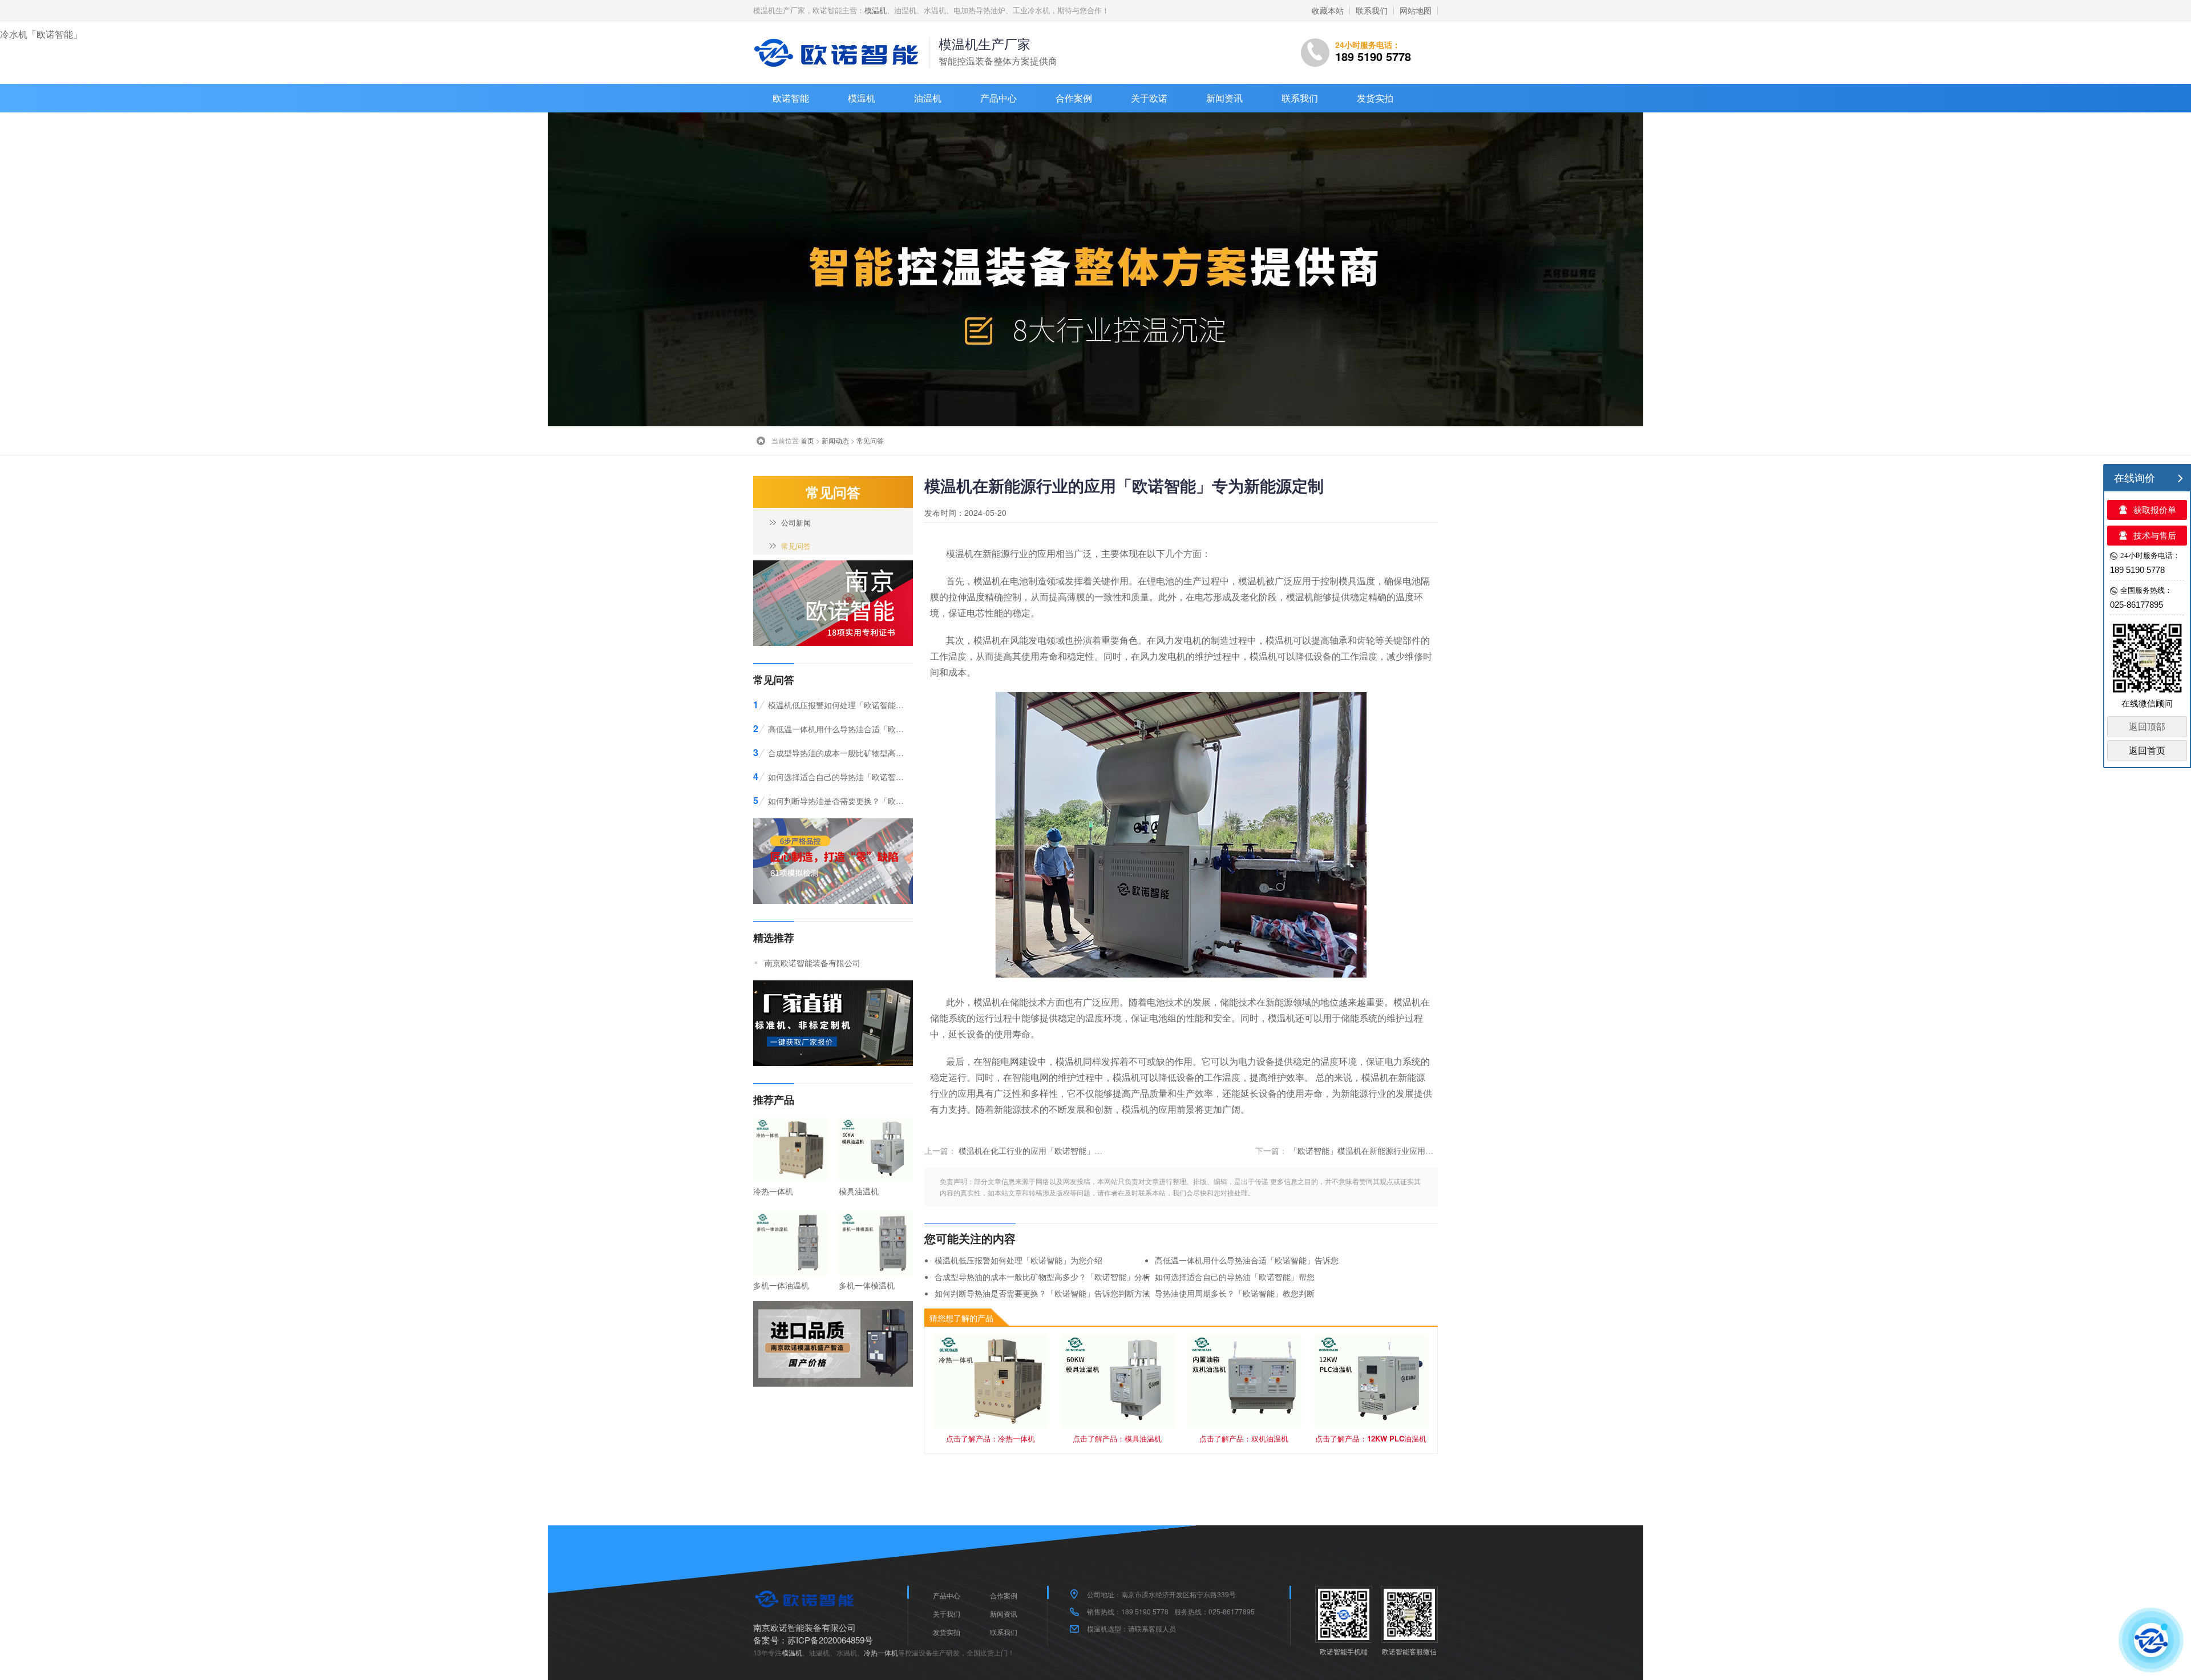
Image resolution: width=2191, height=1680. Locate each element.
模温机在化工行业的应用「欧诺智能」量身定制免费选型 (1058, 1150)
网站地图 (1416, 10)
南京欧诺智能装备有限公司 (812, 963)
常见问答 (870, 440)
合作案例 (1074, 98)
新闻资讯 (1224, 98)
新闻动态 (835, 440)
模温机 (876, 10)
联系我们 (1372, 10)
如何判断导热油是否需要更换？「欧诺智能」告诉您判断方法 (1042, 1293)
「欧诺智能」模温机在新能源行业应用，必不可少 (1377, 1150)
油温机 (928, 98)
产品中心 (999, 98)
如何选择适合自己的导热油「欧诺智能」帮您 (1235, 1277)
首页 (807, 440)
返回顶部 (2147, 727)
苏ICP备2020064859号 (830, 1640)
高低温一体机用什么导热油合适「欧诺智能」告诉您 (1247, 1260)
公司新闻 (796, 522)
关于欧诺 (1149, 98)
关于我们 (947, 1614)
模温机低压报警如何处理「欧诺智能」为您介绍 (1018, 1260)
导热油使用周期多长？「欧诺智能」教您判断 (1235, 1293)
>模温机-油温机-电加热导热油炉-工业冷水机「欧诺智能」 (839, 52)
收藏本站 (1328, 10)
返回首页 (2147, 751)
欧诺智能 (791, 98)
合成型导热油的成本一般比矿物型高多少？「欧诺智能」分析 (1042, 1277)
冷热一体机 (881, 1652)
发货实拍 (1375, 98)
